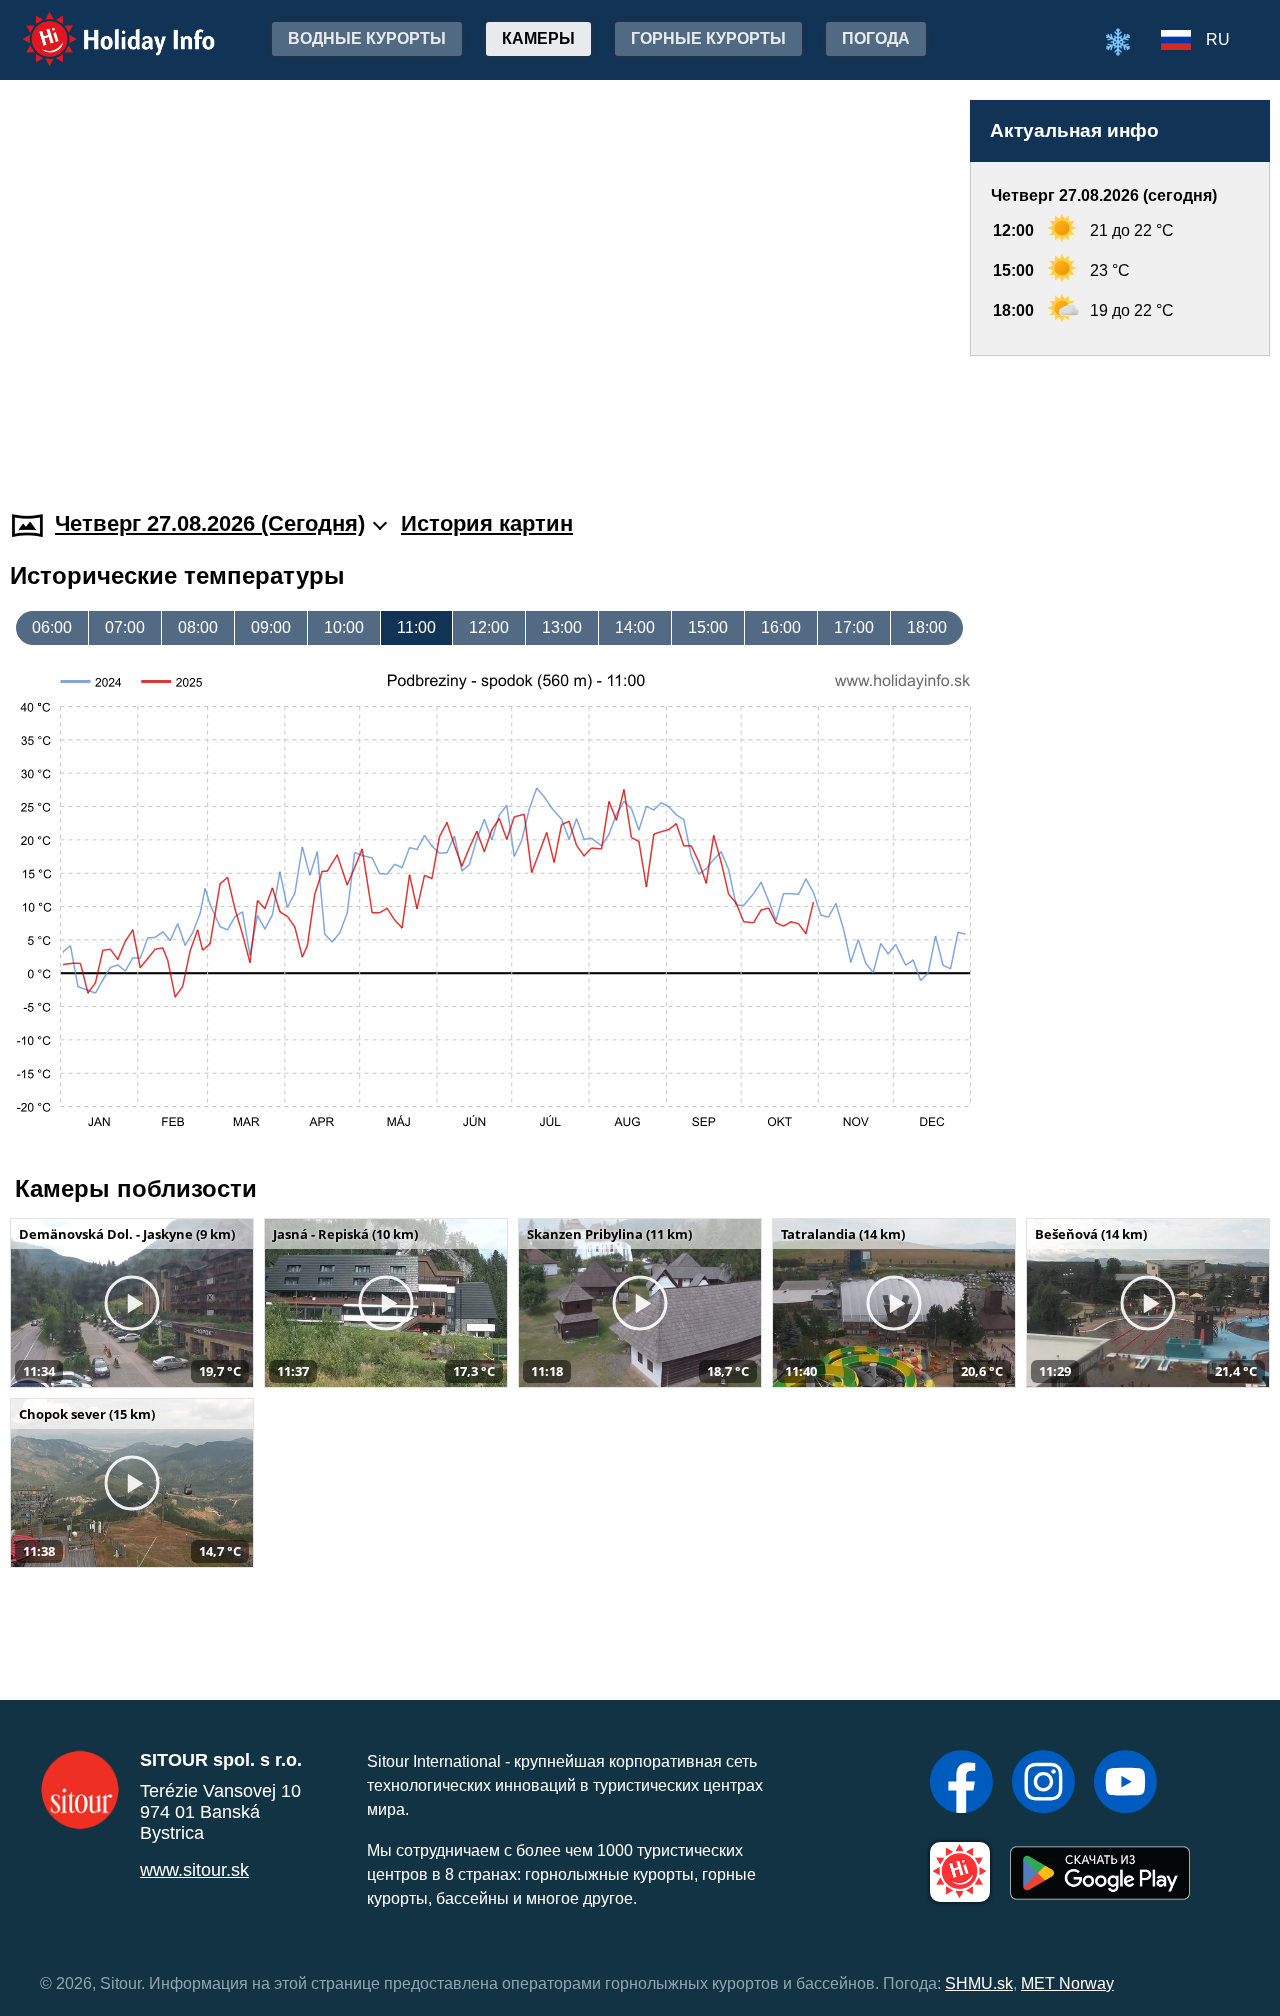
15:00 (708, 627)
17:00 (854, 627)
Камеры (538, 38)
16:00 (781, 627)
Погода (876, 38)
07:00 (125, 627)
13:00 (562, 627)
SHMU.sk (979, 1983)
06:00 (52, 627)
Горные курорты (708, 38)
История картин (487, 523)
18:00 (927, 627)
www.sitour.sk (194, 1870)
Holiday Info (100, 25)
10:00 (344, 627)
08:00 (198, 627)
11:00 (416, 627)
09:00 (271, 627)
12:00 (489, 627)
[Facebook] (961, 1784)
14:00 (635, 627)
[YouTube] (1125, 1784)
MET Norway (1067, 1983)
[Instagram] (1043, 1784)
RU (1218, 39)
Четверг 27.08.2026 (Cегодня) (210, 523)
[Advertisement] (1120, 414)
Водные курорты (367, 38)
